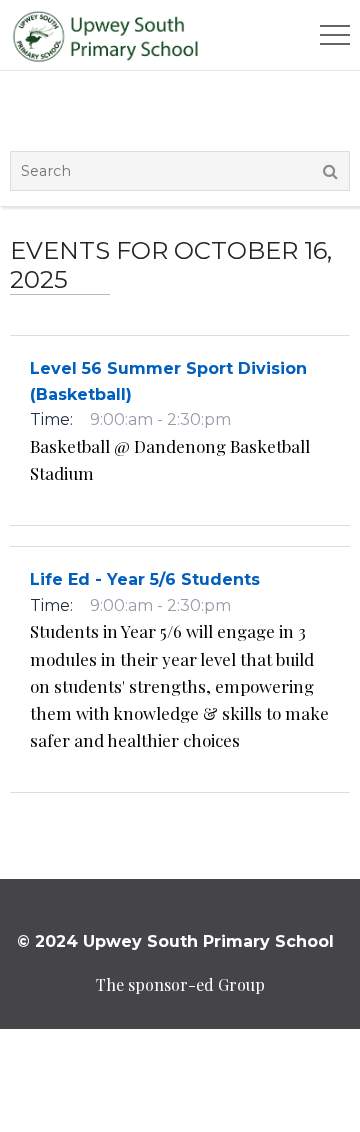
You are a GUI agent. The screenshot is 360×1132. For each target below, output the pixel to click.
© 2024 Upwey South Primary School (175, 941)
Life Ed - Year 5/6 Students (145, 579)
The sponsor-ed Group (180, 984)
